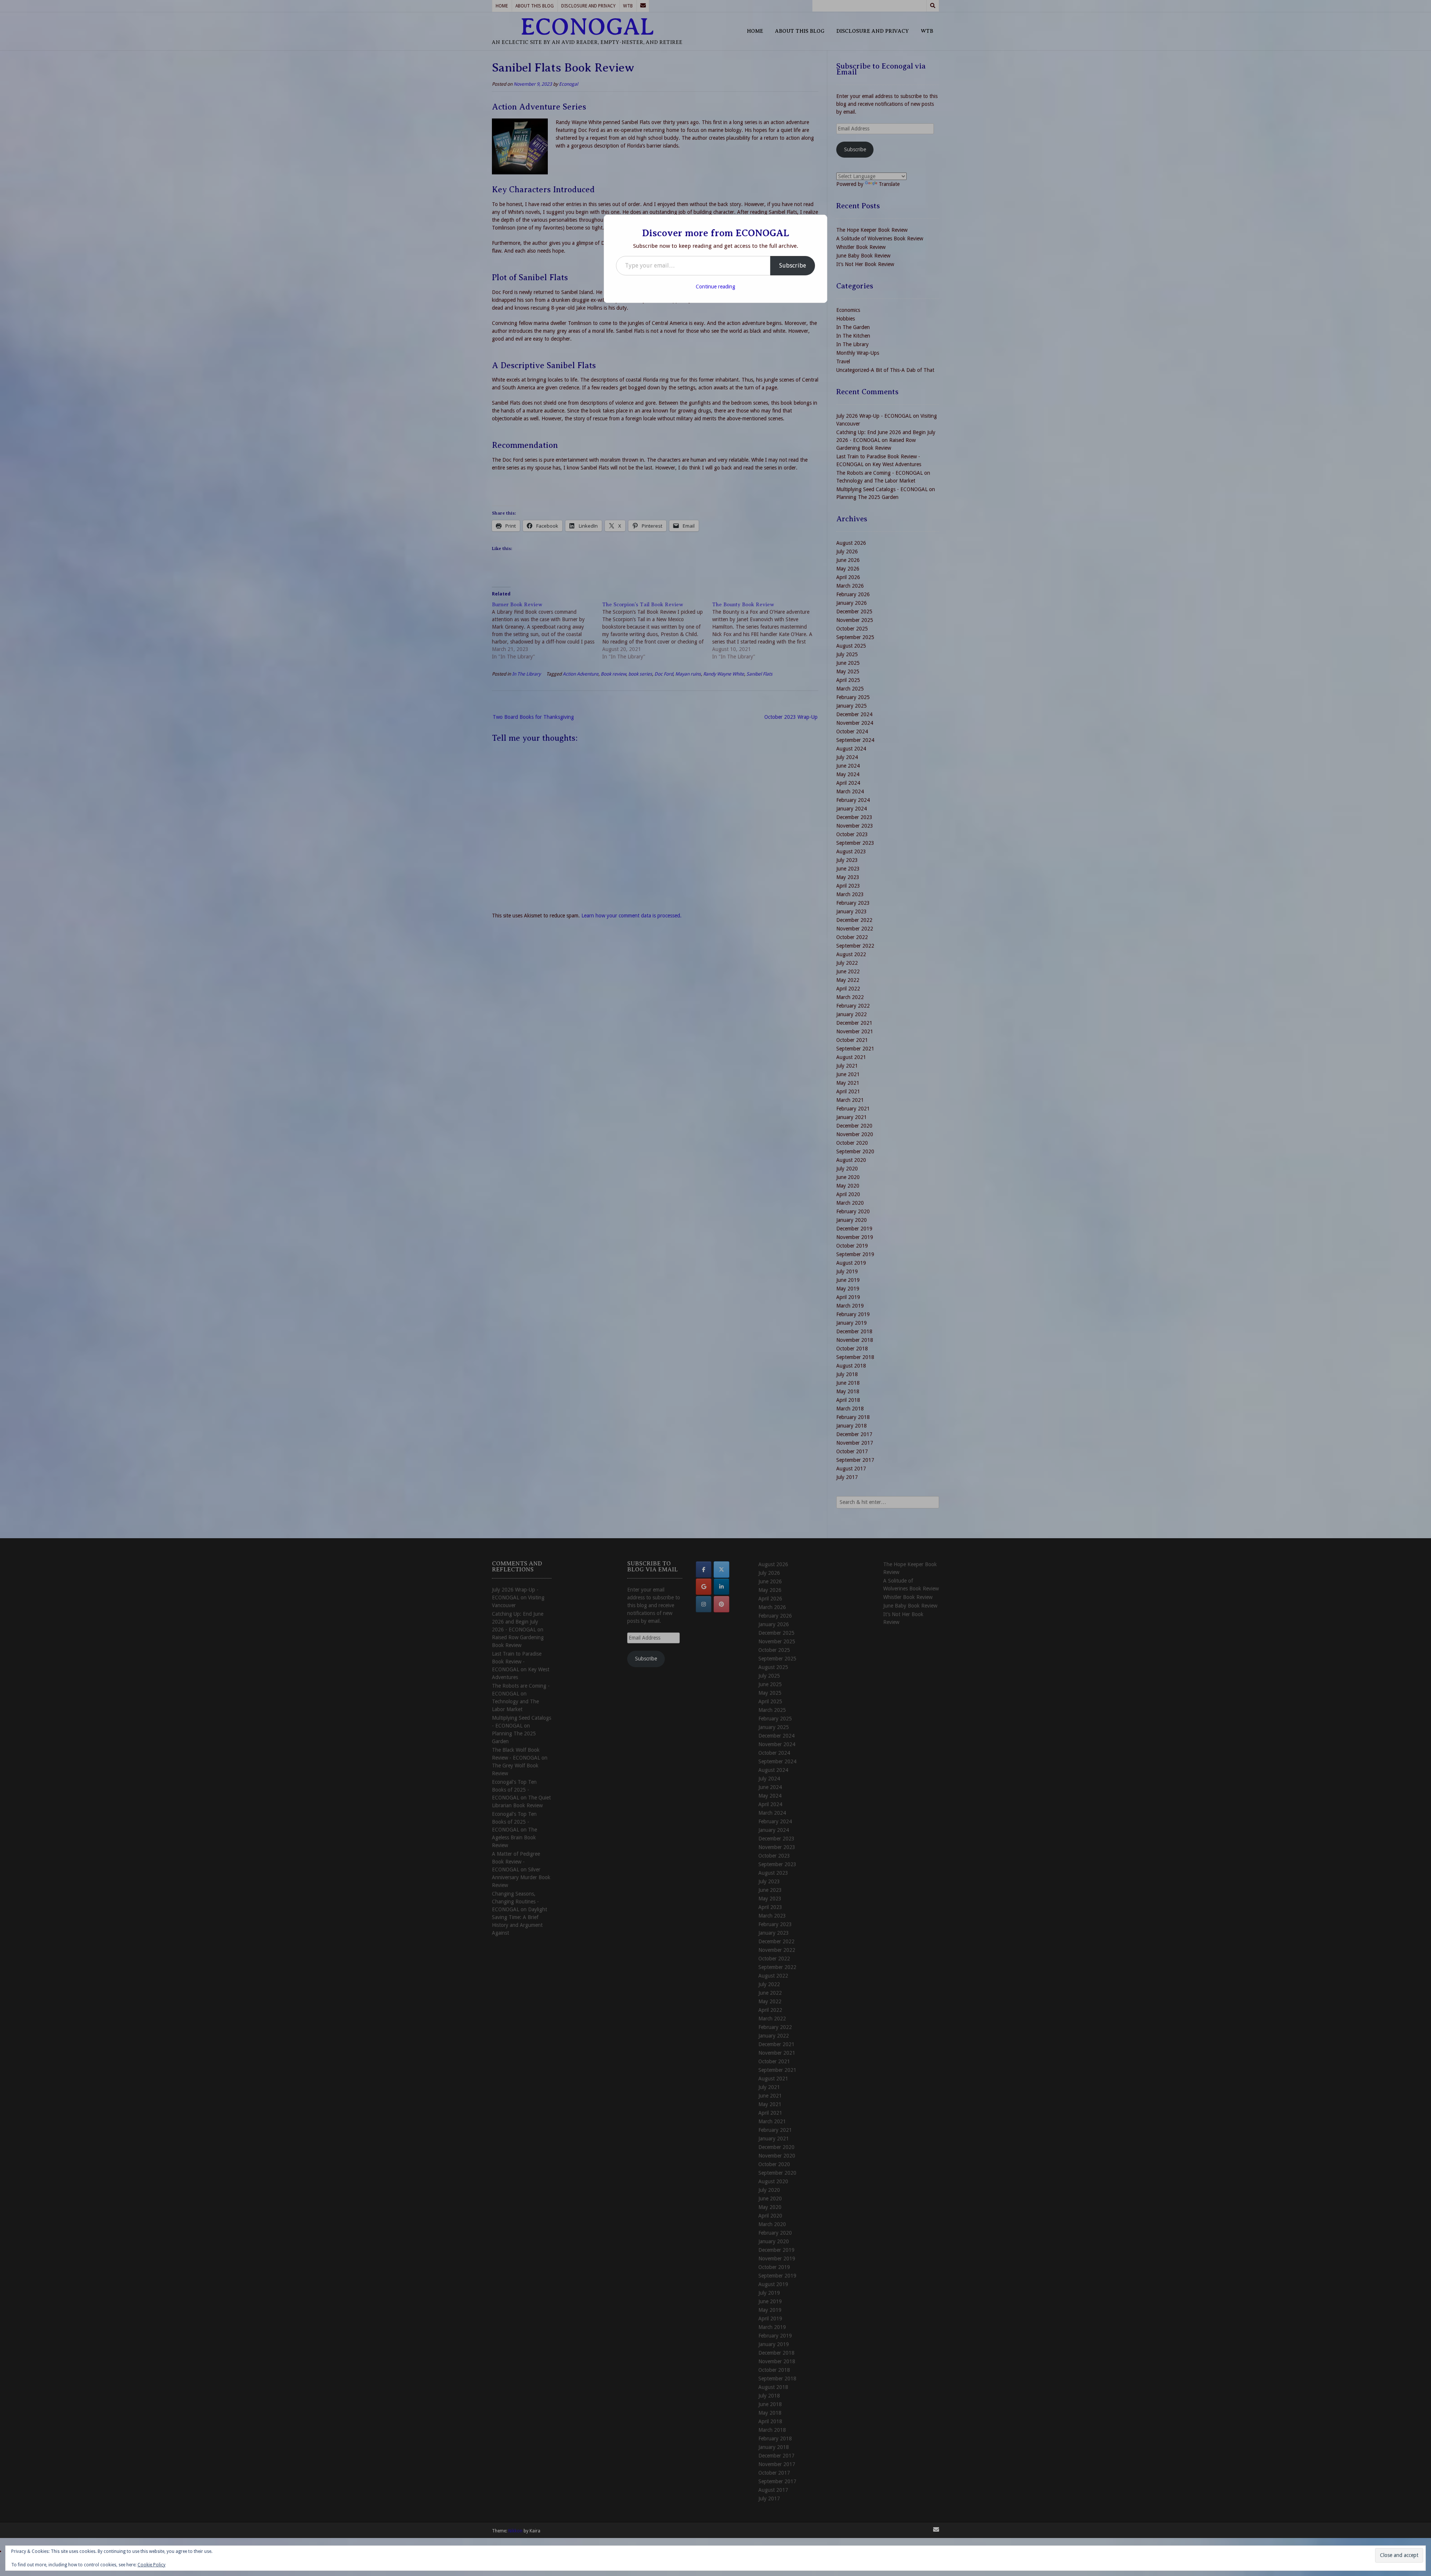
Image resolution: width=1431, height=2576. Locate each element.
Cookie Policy (151, 2565)
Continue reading (715, 287)
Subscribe (793, 265)
